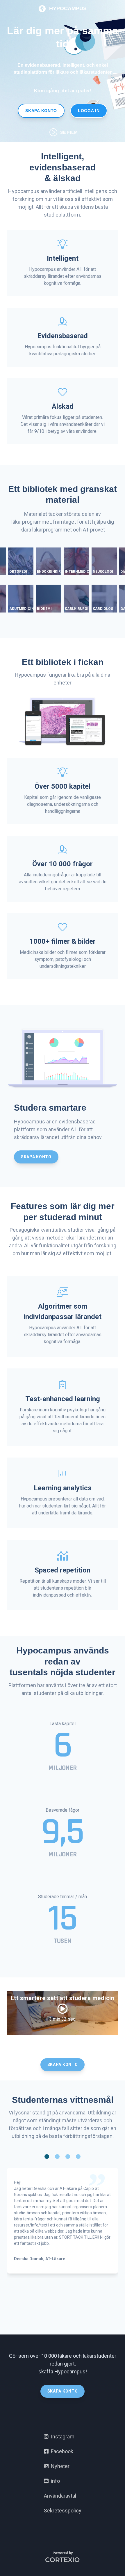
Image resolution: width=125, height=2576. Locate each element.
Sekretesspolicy (63, 2511)
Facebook (61, 2451)
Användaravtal (60, 2496)
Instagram (61, 2437)
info (54, 2481)
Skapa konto (41, 111)
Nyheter (59, 2466)
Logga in (89, 111)
